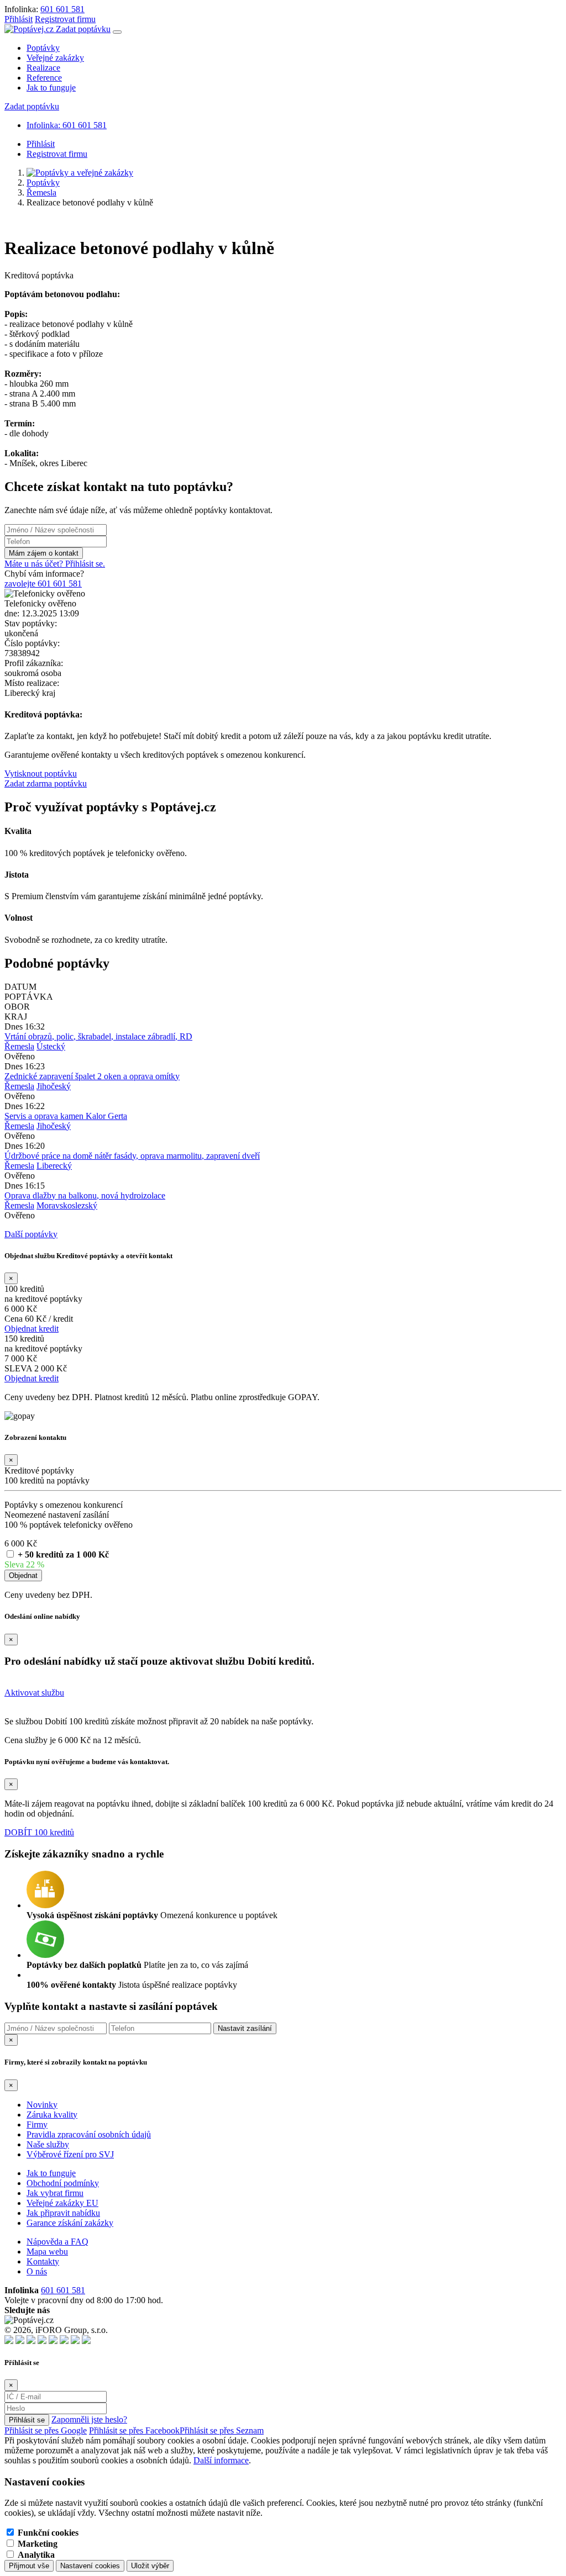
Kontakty (43, 2261)
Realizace (43, 68)
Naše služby (48, 2144)
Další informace (221, 2460)
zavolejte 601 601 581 (43, 584)
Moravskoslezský (67, 1205)
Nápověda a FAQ (57, 2242)
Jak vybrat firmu (55, 2193)
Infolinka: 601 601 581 (67, 125)
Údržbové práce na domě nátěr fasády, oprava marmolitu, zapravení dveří (132, 1156)
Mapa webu (47, 2252)
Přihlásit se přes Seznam (222, 2430)
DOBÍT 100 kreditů (39, 1832)
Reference (44, 78)
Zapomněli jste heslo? (89, 2419)
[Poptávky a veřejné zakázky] (80, 173)
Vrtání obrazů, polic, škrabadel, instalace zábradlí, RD (98, 1036)
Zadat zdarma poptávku (46, 783)
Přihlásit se (27, 2420)
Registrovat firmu (65, 19)
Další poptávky (31, 1234)
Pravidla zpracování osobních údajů (89, 2134)
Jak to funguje (51, 88)
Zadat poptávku (83, 29)
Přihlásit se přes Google (46, 2430)
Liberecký (54, 1166)
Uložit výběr (150, 2566)
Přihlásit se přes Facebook (134, 2430)
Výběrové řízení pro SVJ (70, 2154)
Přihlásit (19, 19)
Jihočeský (54, 1086)
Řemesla (41, 192)
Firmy (37, 2124)
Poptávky (43, 48)
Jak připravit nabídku (63, 2213)
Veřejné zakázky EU (62, 2203)
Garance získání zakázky (70, 2223)
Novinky (42, 2105)
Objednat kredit (32, 1329)
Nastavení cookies (90, 2566)
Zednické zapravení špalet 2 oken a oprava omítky (92, 1076)
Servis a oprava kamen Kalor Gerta (66, 1116)
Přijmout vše (29, 2566)
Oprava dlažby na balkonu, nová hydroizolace (85, 1195)
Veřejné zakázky (55, 58)
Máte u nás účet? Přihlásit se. (55, 564)
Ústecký (51, 1046)
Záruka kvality (52, 2115)
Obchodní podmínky (63, 2183)
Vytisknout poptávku (41, 774)
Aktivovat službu (34, 1693)
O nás (37, 2271)
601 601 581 (62, 9)
